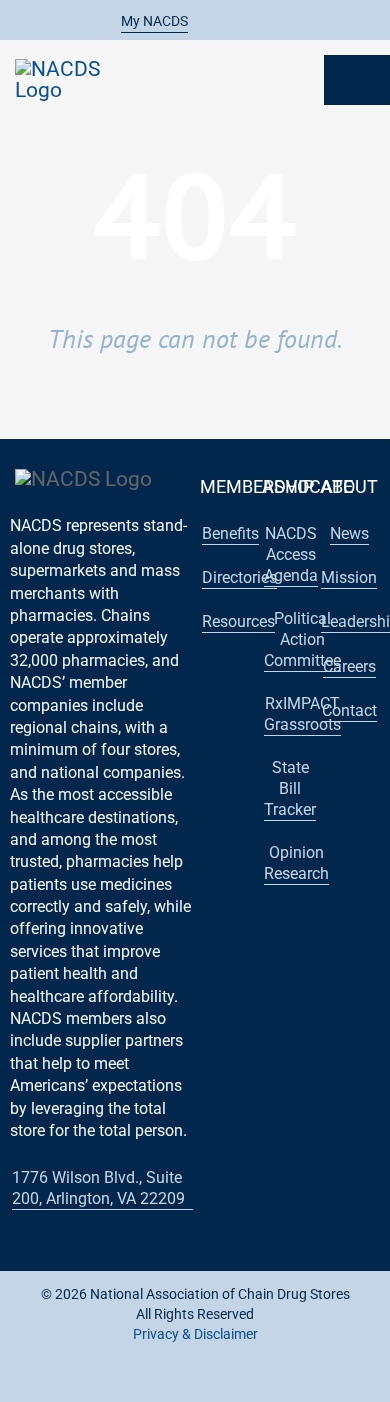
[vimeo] (275, 1380)
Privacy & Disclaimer (195, 1334)
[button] (144, 21)
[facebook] (115, 1380)
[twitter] (147, 1380)
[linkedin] (211, 1380)
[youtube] (179, 1380)
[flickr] (243, 1380)
